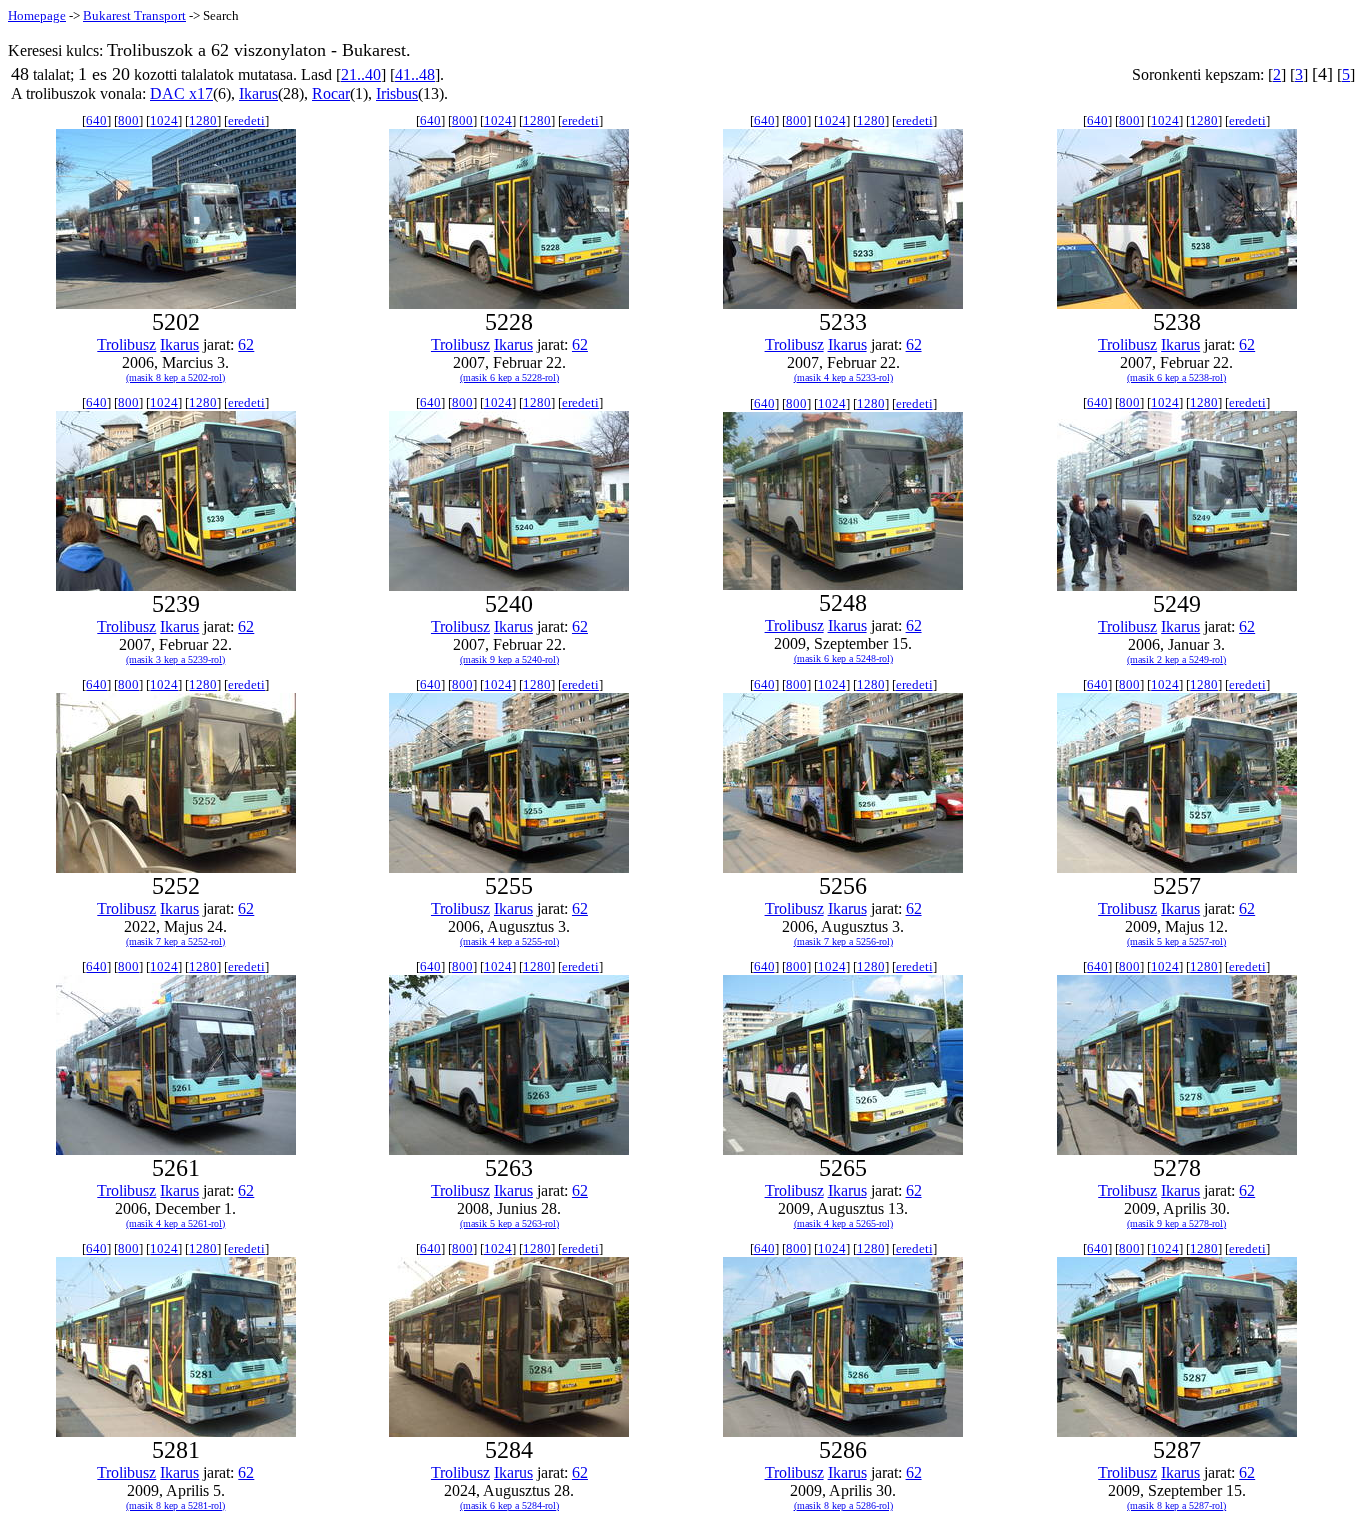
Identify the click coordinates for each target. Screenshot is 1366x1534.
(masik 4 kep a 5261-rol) (175, 1223)
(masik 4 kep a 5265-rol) (843, 1223)
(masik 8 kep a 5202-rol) (175, 377)
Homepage (37, 15)
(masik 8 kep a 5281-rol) (175, 1505)
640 (96, 120)
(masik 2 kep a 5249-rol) (1176, 659)
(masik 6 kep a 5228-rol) (509, 377)
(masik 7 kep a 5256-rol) (843, 941)
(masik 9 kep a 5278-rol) (1176, 1223)
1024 (164, 120)
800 (128, 120)
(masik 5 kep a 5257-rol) (1176, 941)
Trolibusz (126, 344)
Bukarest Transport (134, 15)
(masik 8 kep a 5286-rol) (843, 1505)
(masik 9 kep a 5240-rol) (509, 659)
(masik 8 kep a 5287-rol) (1176, 1505)
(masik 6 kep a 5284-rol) (509, 1505)
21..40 (361, 74)
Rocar (331, 93)
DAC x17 (181, 93)
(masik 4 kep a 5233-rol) (843, 377)
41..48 (415, 74)
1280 (203, 120)
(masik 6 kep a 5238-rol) (1176, 377)
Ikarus (258, 93)
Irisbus (397, 93)
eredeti (246, 120)
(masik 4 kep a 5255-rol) (509, 941)
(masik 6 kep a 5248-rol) (843, 658)
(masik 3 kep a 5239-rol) (175, 659)
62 (246, 344)
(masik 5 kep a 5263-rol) (509, 1223)
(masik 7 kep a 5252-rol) (175, 941)
